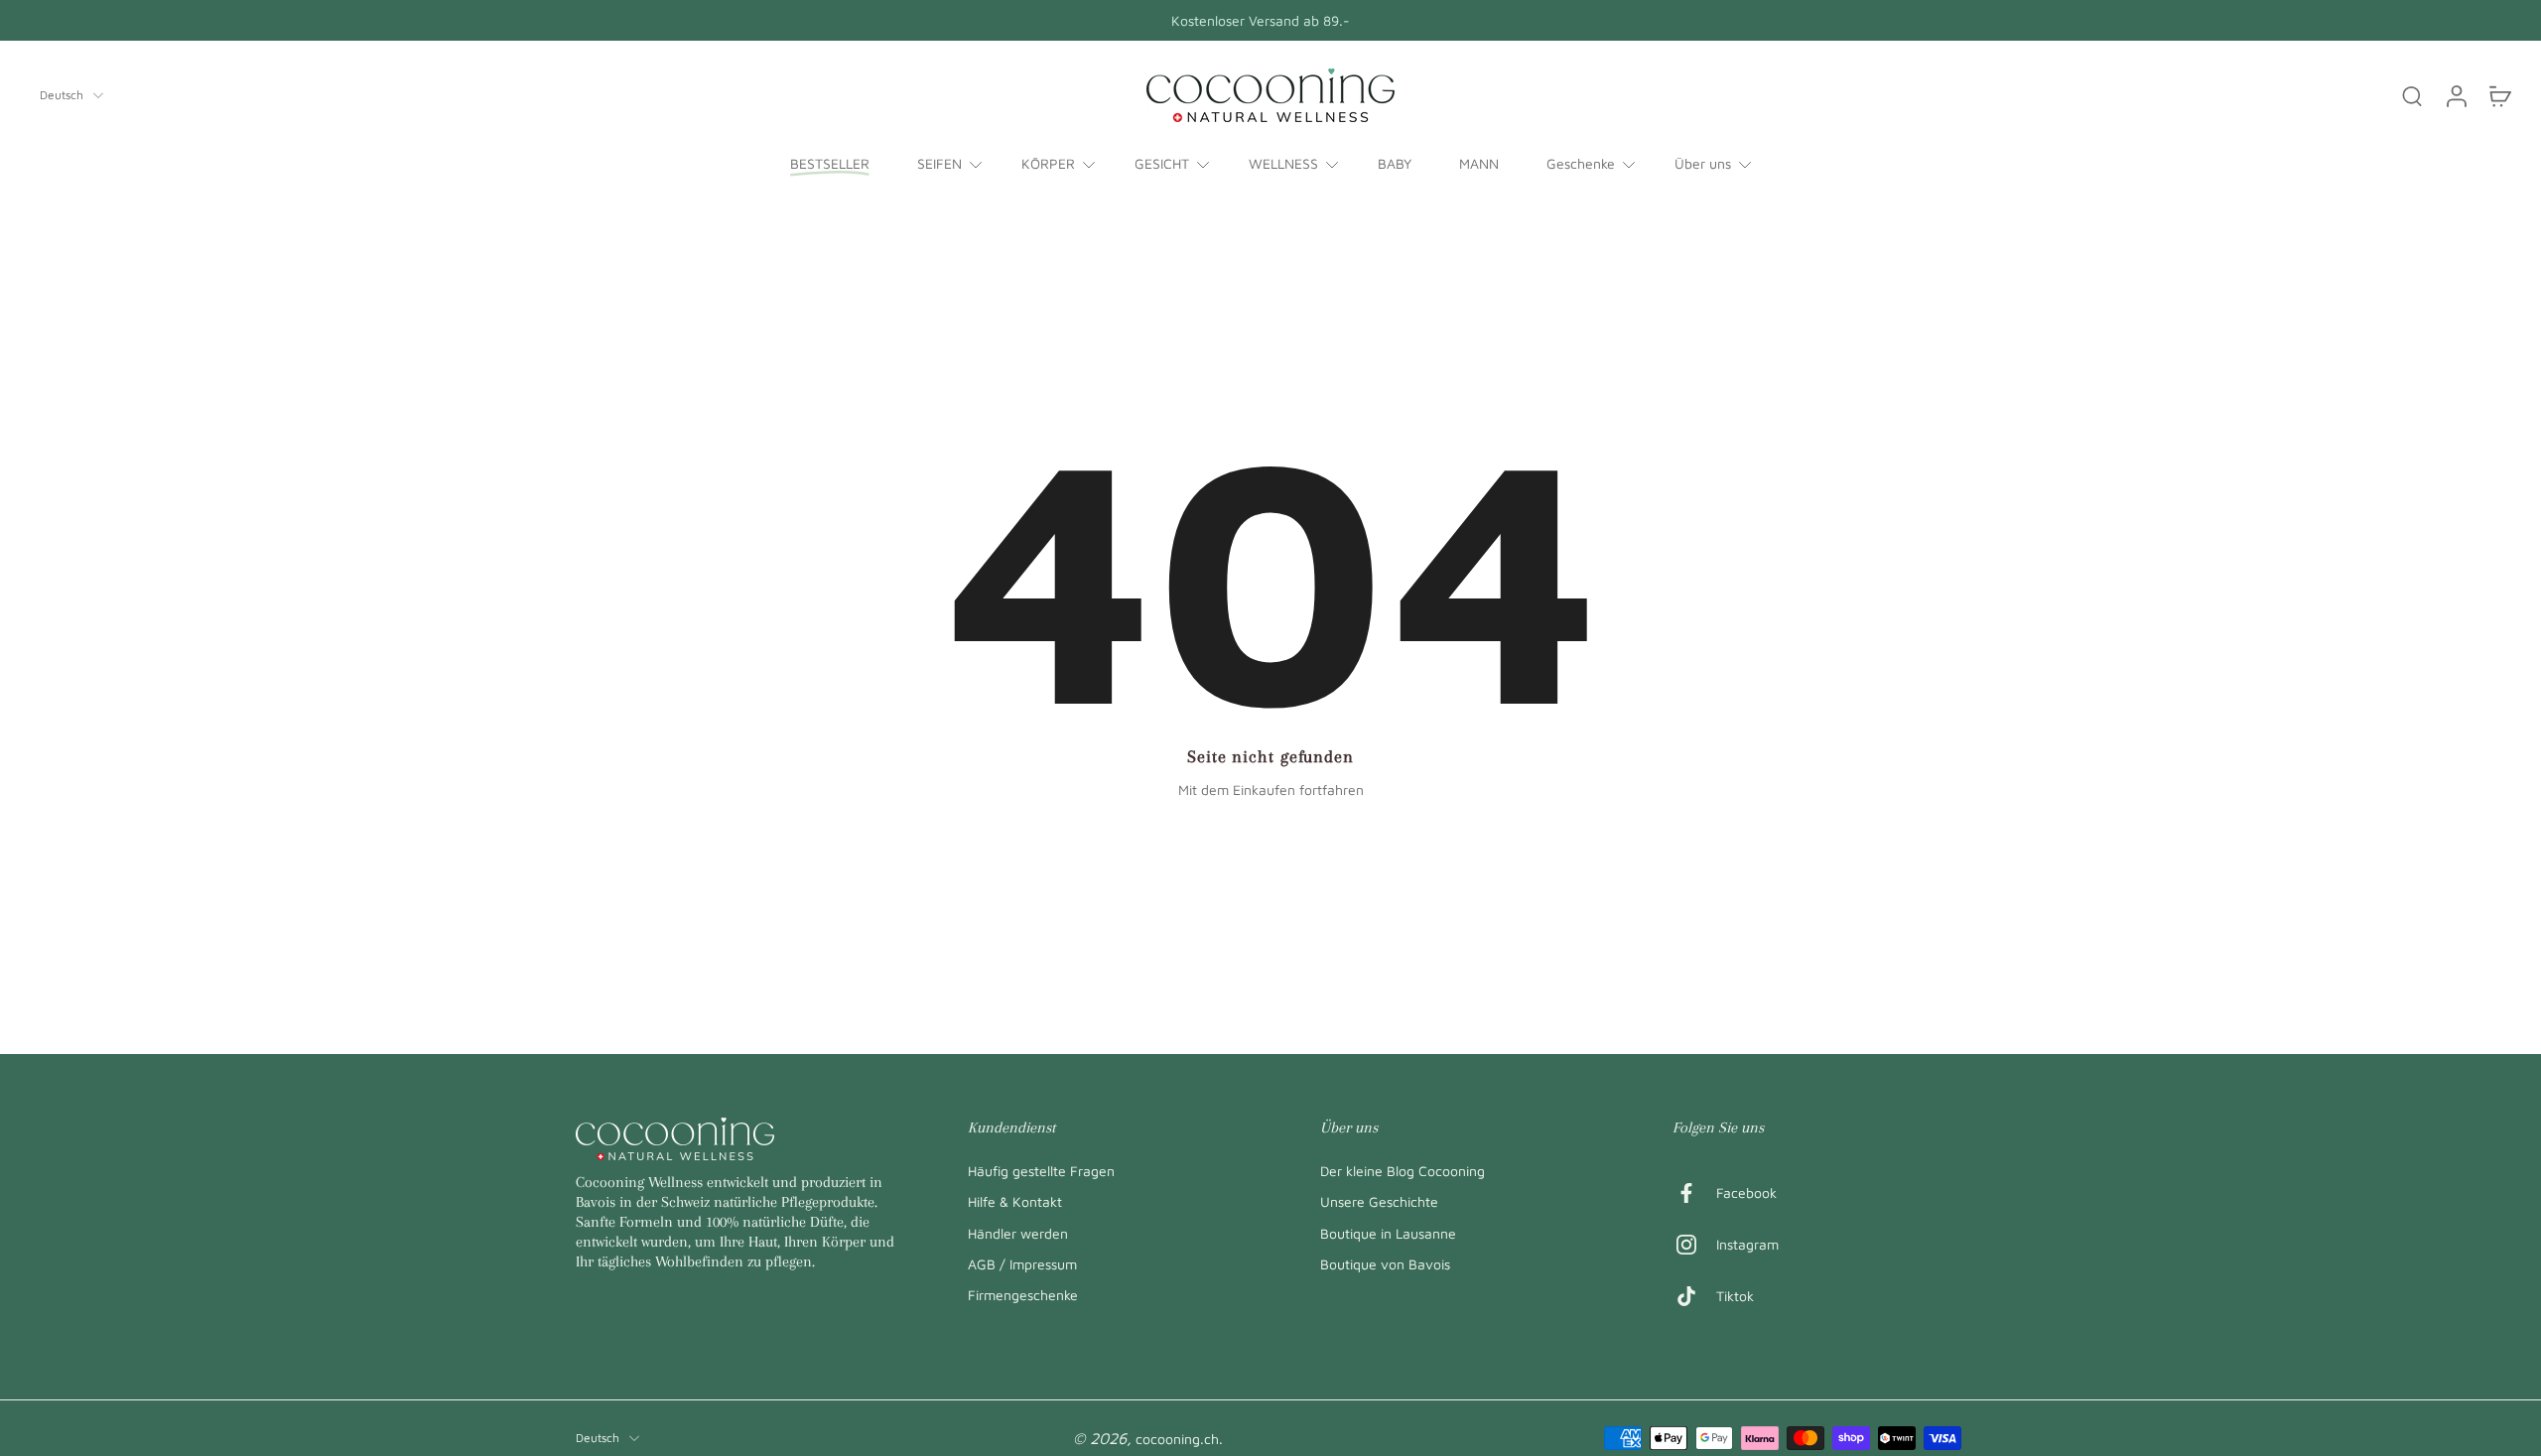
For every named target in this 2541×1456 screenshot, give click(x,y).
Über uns (1703, 163)
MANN (1479, 163)
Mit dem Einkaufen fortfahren (1271, 790)
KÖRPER (1048, 163)
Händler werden (1018, 1232)
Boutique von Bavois (1385, 1263)
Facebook (1746, 1192)
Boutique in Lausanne (1388, 1232)
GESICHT (1162, 163)
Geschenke (1581, 163)
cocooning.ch (1177, 1439)
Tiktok (1735, 1296)
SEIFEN (939, 163)
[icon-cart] (2499, 95)
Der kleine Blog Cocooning (1403, 1171)
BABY (1395, 163)
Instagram (1747, 1244)
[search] (2412, 95)
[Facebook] (1694, 1193)
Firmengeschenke (1023, 1295)
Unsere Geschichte (1379, 1201)
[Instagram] (1694, 1245)
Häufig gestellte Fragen (1041, 1171)
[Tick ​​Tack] (1694, 1296)
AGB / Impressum (1022, 1263)
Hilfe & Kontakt (1015, 1201)
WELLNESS (1283, 163)
